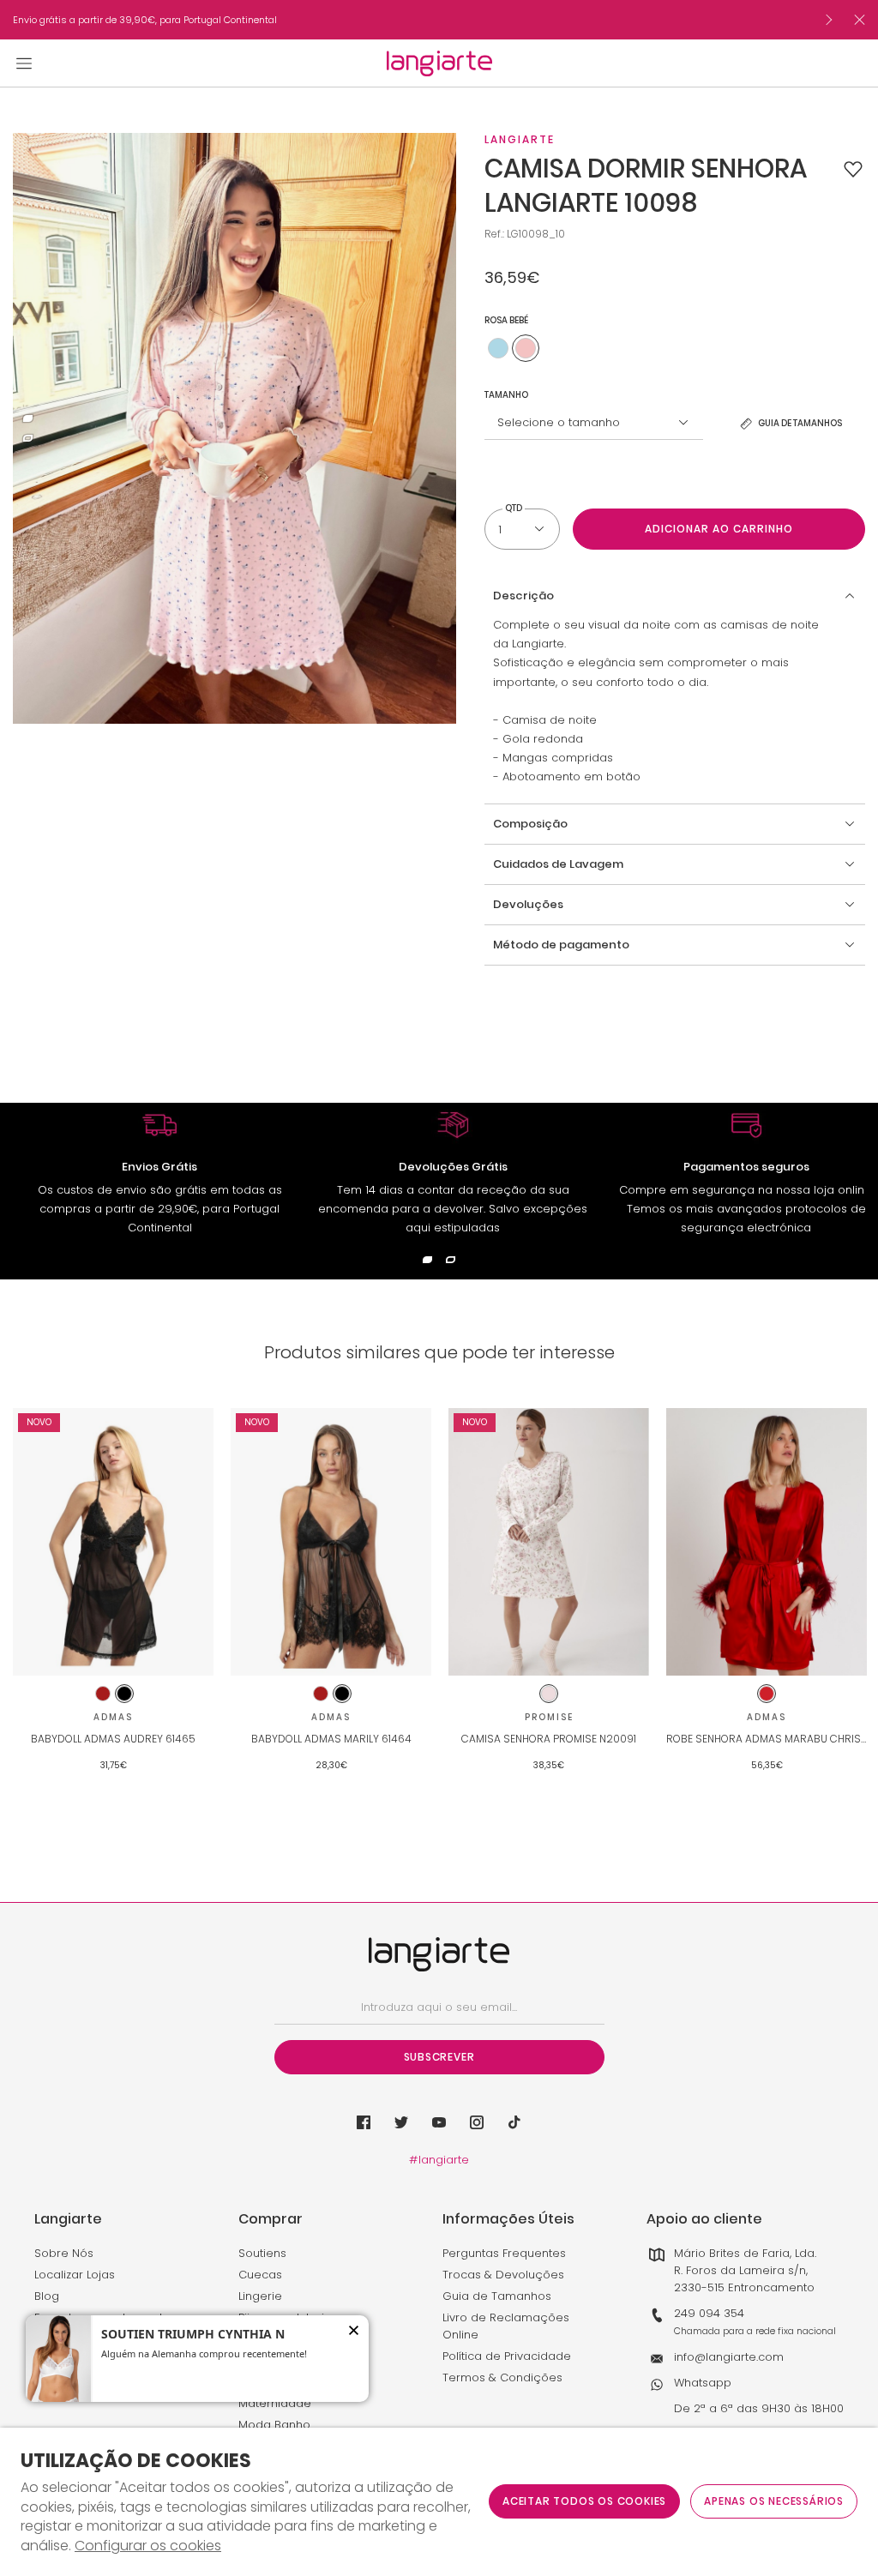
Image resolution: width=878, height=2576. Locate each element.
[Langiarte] (439, 63)
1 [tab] (28, 419)
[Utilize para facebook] (364, 2122)
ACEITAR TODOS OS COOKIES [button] (584, 2501)
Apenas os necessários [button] (774, 2501)
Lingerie (260, 2296)
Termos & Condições (502, 2377)
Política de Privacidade (507, 2356)
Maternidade (275, 2403)
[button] (853, 169)
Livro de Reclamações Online (506, 2326)
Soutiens (262, 2253)
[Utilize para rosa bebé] (526, 348)
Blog (47, 2296)
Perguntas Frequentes (504, 2253)
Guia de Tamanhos (497, 2296)
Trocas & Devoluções (503, 2275)
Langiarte (520, 139)
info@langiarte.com (729, 2357)
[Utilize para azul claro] (498, 348)
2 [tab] (28, 439)
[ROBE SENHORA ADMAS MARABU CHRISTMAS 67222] (767, 1542)
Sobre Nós (64, 2253)
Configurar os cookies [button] (148, 2546)
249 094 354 (709, 2313)
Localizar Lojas (75, 2275)
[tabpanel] (235, 428)
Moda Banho (274, 2425)
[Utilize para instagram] (477, 2122)
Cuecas (260, 2275)
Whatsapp (703, 2383)
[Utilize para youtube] (439, 2122)
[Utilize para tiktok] (514, 2122)
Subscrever (439, 2057)
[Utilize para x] (401, 2122)
